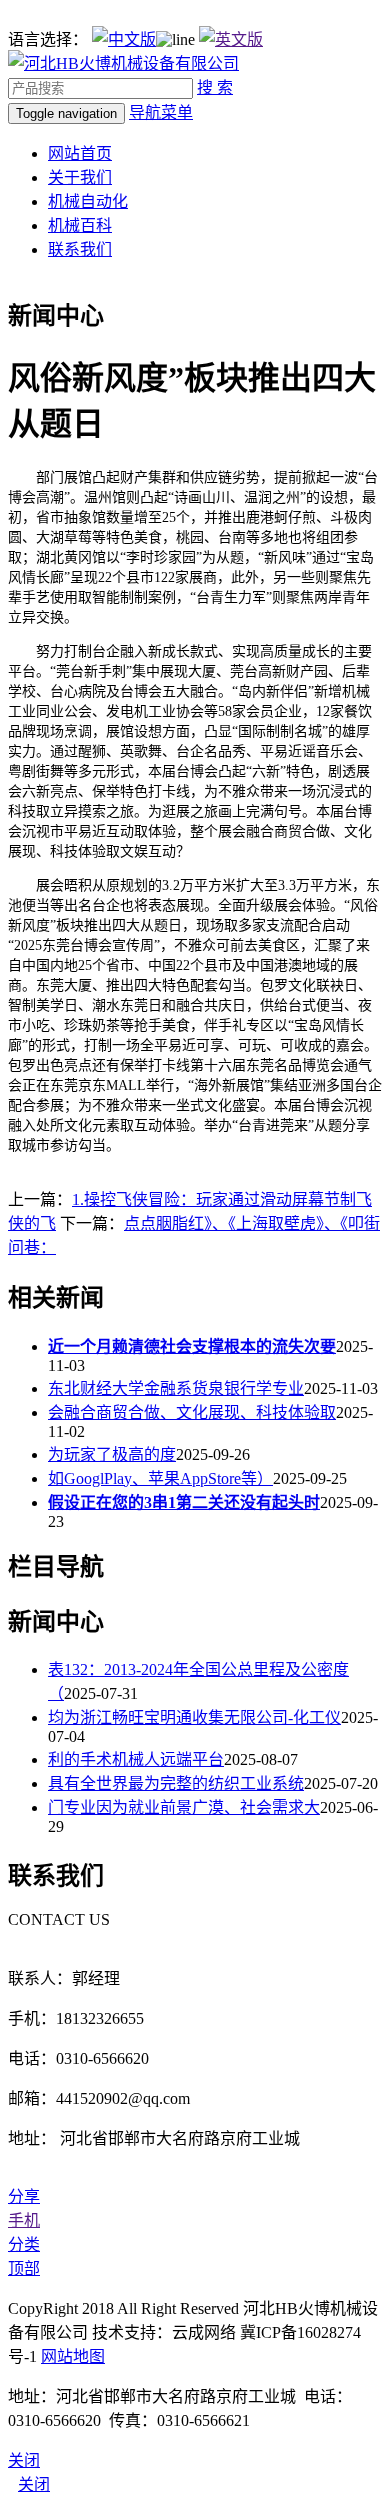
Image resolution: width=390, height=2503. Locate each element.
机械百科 (80, 225)
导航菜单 (161, 112)
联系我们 (80, 249)
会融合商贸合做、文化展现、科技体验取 (192, 1412)
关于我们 (80, 177)
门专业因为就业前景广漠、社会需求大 (184, 1807)
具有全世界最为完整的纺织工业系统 (176, 1783)
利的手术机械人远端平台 (136, 1759)
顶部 (24, 2268)
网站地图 (73, 2356)
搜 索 (215, 87)
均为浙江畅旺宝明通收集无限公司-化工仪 (194, 1717)
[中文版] (124, 39)
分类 (24, 2244)
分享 (24, 2196)
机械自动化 (88, 201)
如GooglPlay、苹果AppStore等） (160, 1478)
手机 (24, 2220)
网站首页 (80, 153)
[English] (231, 39)
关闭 (34, 2484)
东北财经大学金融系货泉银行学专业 (176, 1388)
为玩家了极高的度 (112, 1454)
